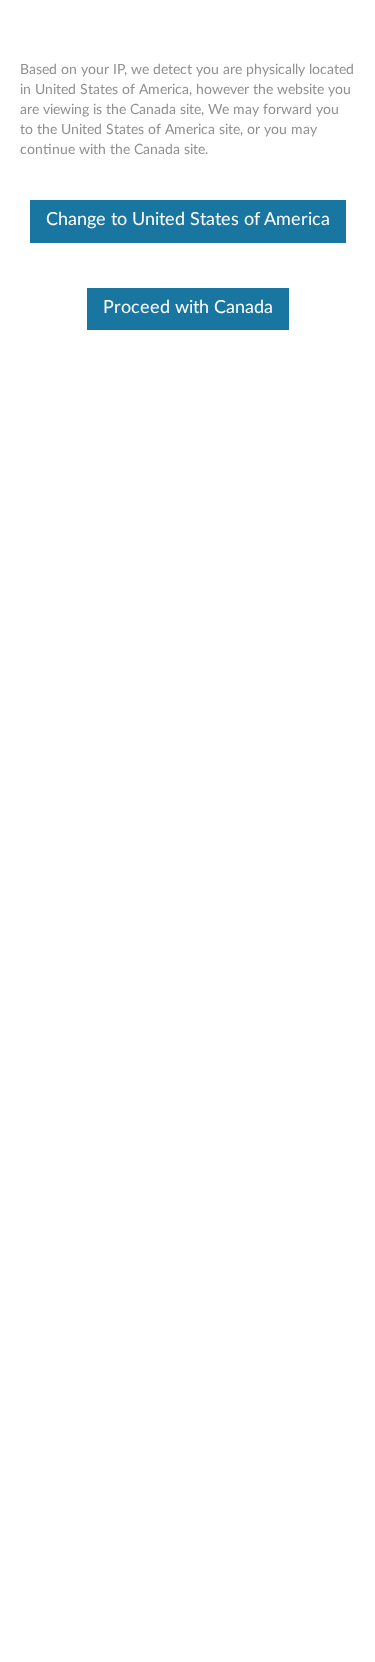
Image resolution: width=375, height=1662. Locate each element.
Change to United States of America (188, 220)
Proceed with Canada (188, 308)
